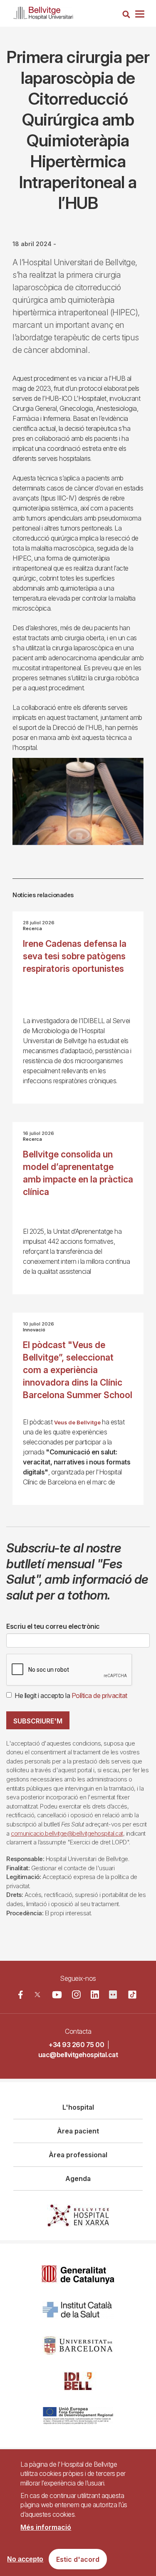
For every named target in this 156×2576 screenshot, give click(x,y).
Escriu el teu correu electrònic (53, 1626)
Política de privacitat (99, 1696)
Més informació (46, 2527)
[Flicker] (113, 1995)
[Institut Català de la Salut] (78, 2310)
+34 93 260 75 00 (76, 2045)
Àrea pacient (78, 2131)
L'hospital (78, 2107)
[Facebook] (21, 1995)
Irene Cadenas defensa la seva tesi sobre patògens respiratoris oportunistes (75, 956)
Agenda (78, 2179)
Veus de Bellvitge (77, 1423)
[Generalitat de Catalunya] (78, 2275)
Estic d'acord (78, 2559)
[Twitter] (37, 1995)
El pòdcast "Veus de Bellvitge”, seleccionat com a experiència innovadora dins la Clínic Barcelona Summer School (78, 1370)
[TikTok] (132, 1995)
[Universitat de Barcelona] (78, 2346)
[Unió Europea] (78, 2416)
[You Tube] (57, 1995)
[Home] (43, 11)
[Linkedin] (95, 1995)
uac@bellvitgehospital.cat (78, 2055)
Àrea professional (78, 2155)
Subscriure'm (38, 1721)
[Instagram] (76, 1995)
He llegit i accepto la (71, 1696)
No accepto (25, 2559)
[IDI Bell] (78, 2381)
